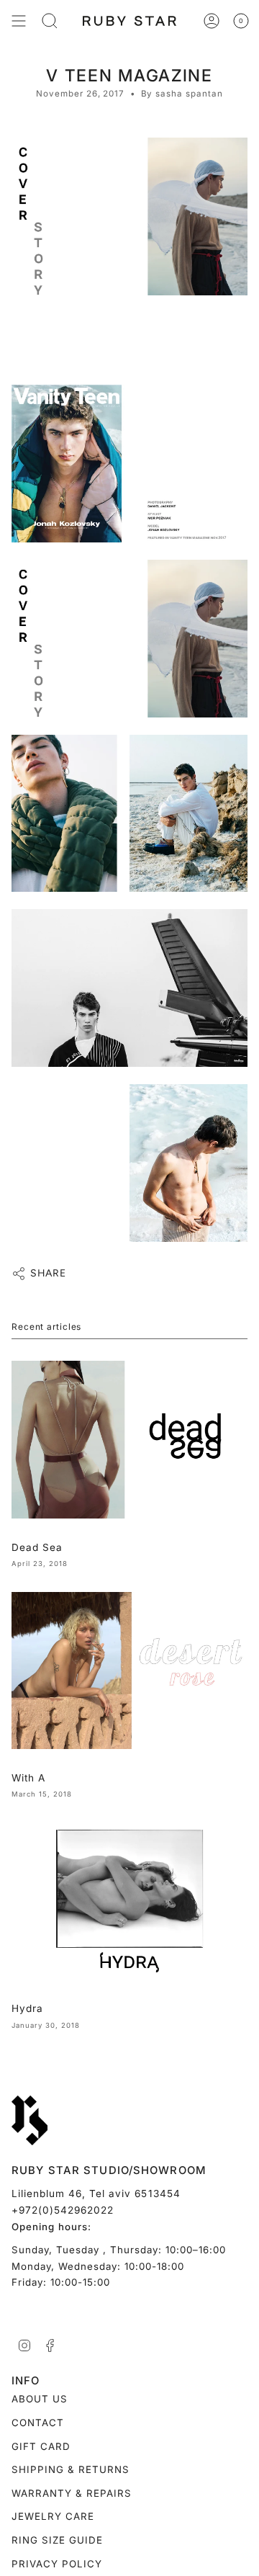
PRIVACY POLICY (57, 2564)
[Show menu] (19, 21)
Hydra (27, 2008)
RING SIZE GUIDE (57, 2540)
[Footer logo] (29, 2121)
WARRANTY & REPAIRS (72, 2493)
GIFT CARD (41, 2446)
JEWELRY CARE (53, 2516)
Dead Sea (37, 1547)
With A (28, 1778)
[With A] (129, 1671)
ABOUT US (40, 2399)
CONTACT (38, 2423)
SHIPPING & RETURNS (71, 2469)
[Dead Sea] (129, 1440)
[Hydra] (129, 1901)
